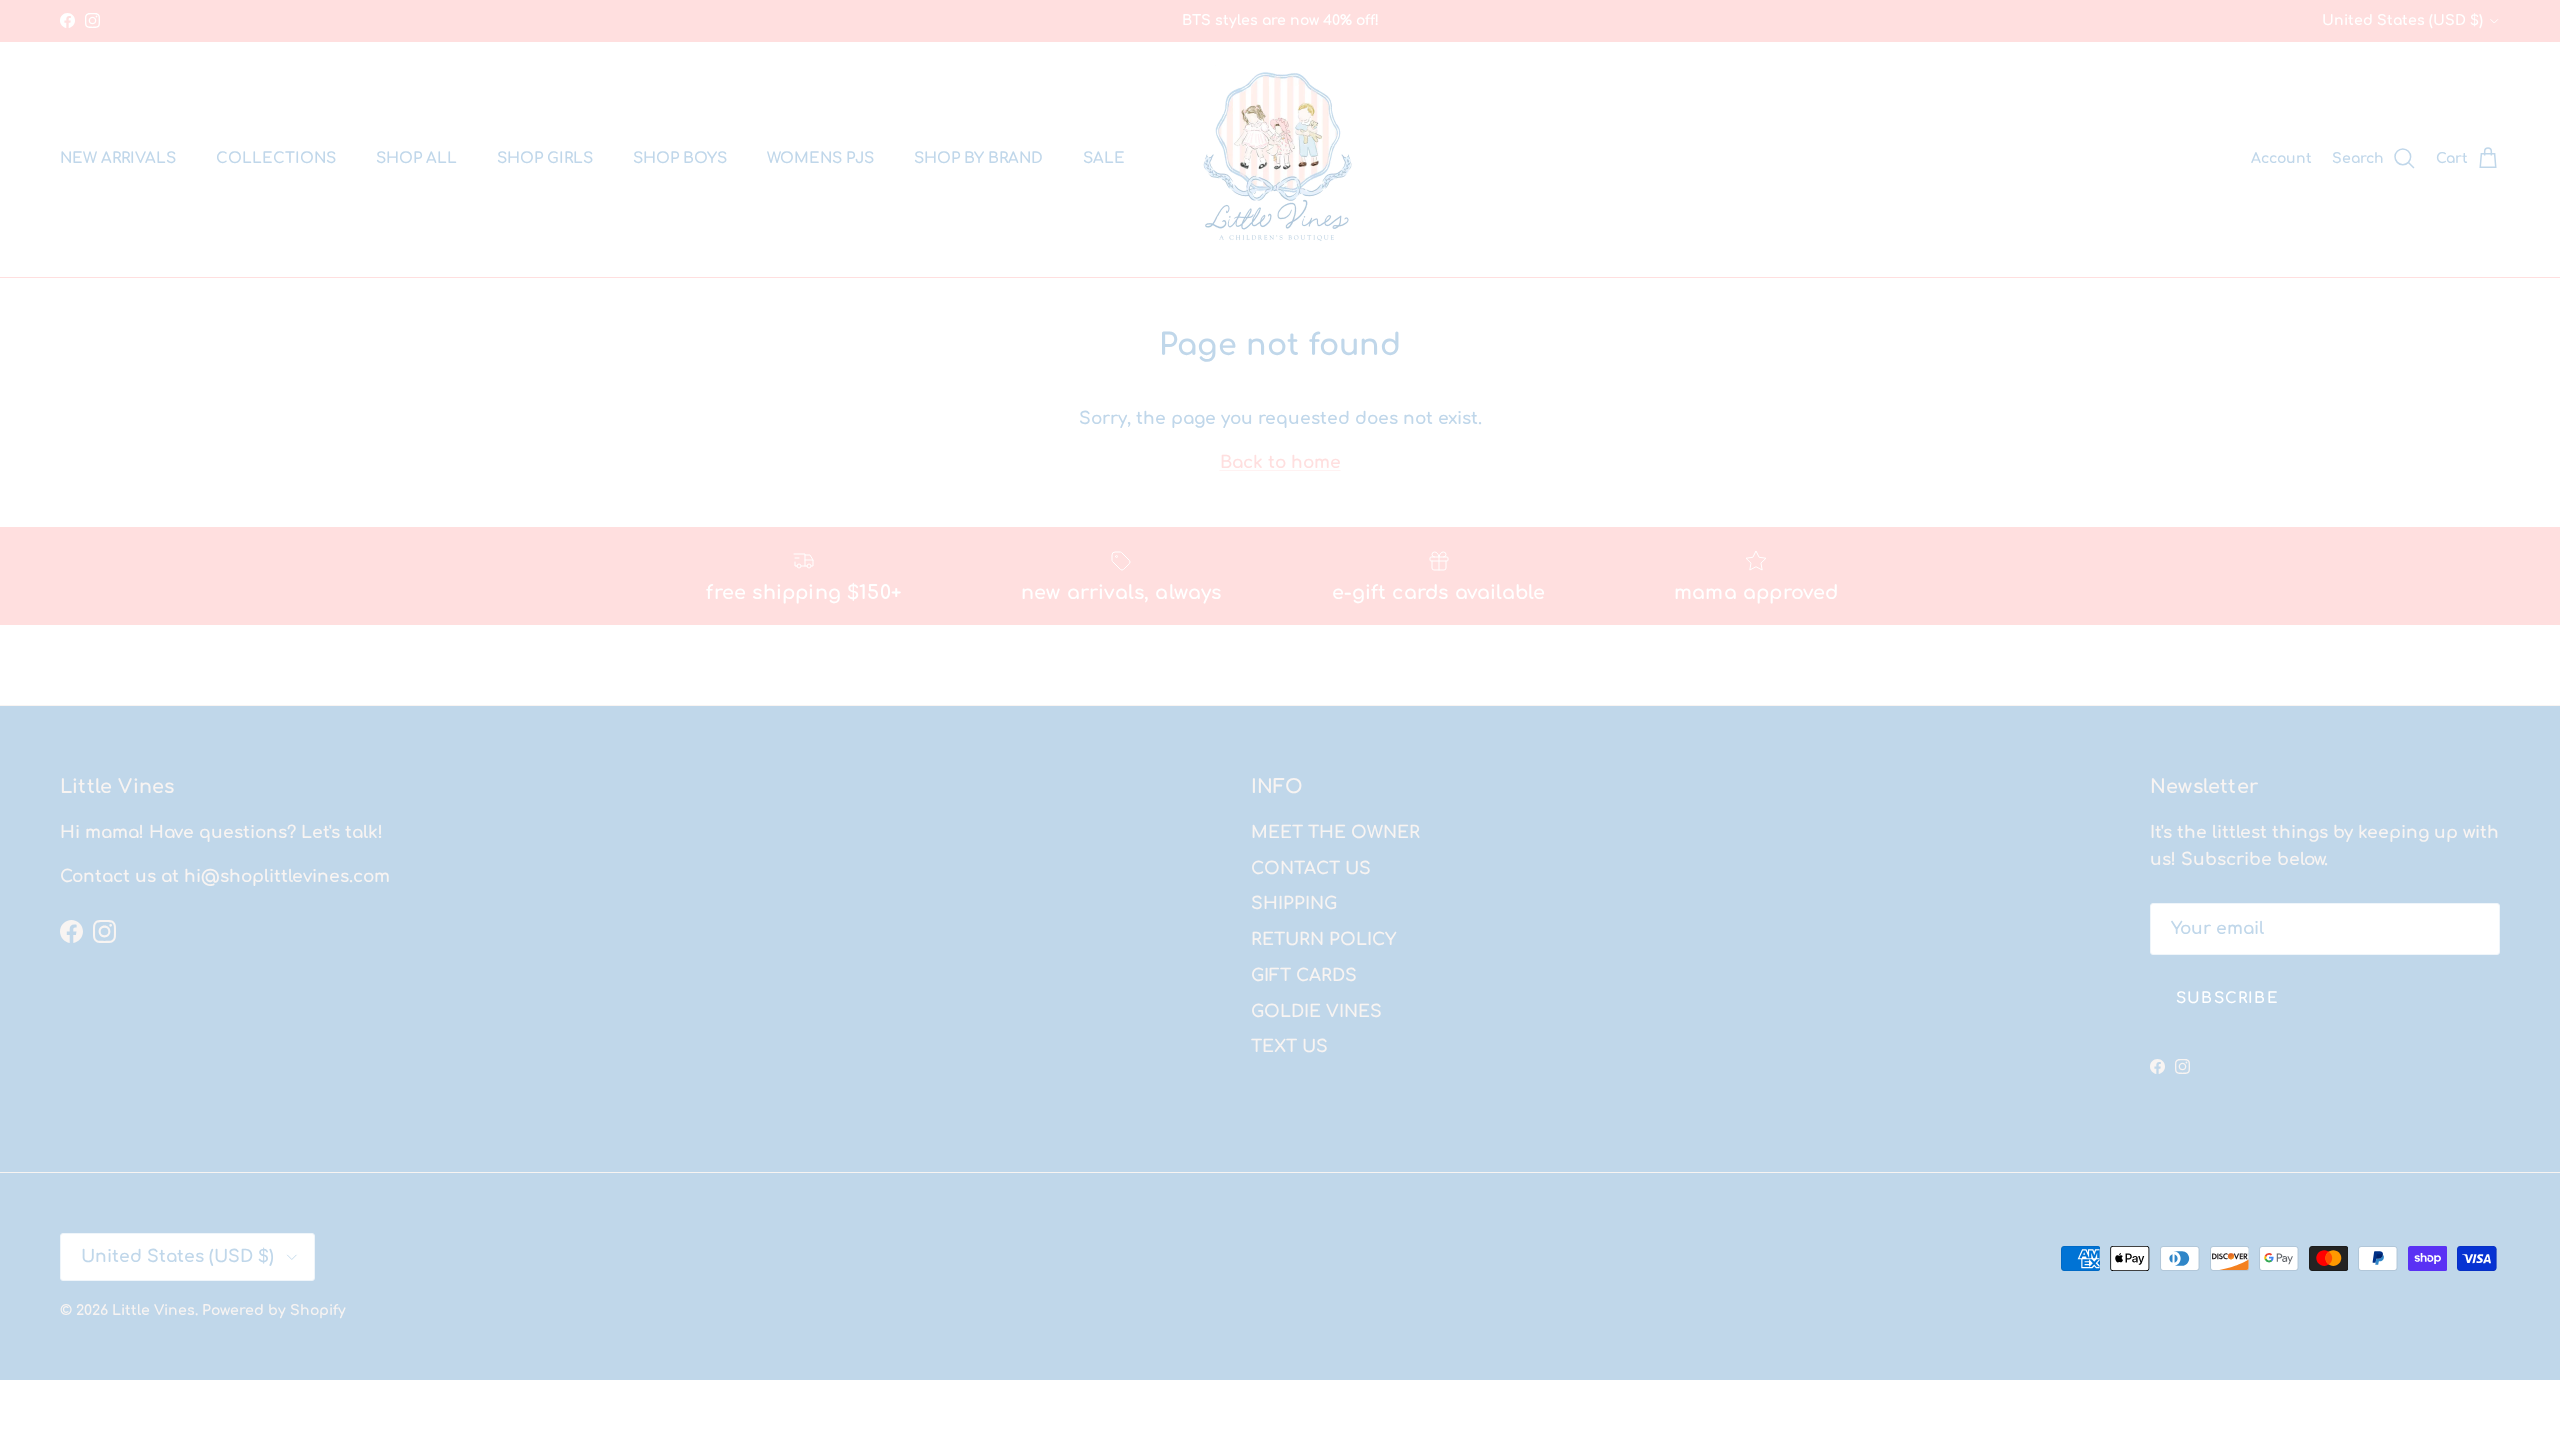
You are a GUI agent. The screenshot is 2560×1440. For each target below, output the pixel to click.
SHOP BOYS (680, 158)
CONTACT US (1311, 868)
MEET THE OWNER (1335, 832)
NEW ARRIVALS (118, 158)
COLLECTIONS (276, 158)
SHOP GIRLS (545, 158)
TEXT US (1289, 1046)
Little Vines (153, 1310)
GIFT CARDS (1304, 975)
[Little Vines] (1280, 159)
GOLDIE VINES (1316, 1011)
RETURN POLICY (1323, 939)
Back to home (1280, 462)
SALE (1104, 158)
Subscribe (2227, 998)
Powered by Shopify (274, 1310)
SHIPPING (1294, 903)
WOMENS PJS (820, 158)
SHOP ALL (416, 158)
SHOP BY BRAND (978, 158)
